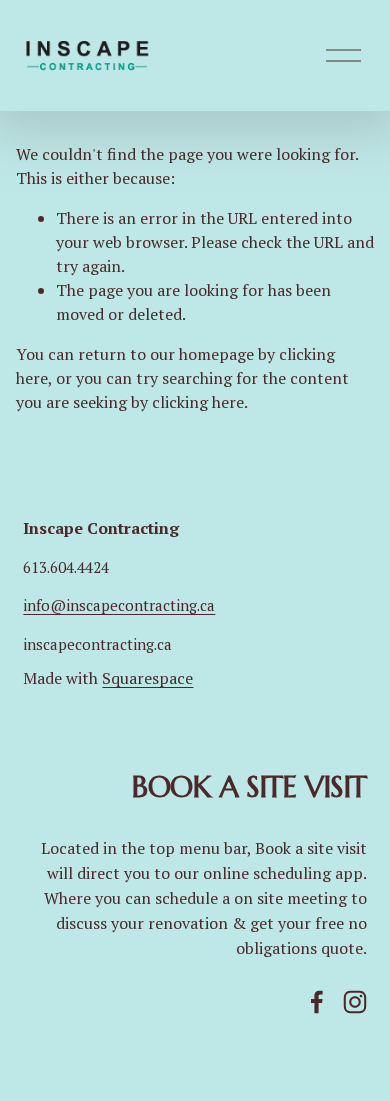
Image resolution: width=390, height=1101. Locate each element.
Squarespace (147, 678)
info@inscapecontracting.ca (119, 605)
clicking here (198, 402)
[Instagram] (355, 1002)
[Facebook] (317, 1002)
